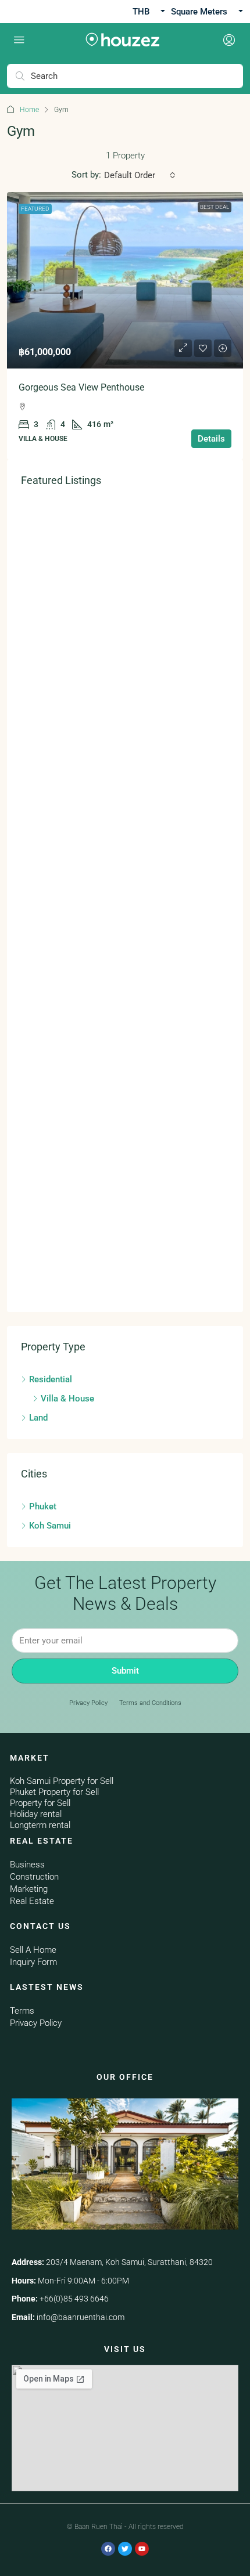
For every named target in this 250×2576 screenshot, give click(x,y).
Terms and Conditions (150, 1703)
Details (211, 439)
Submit (125, 1671)
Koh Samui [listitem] (50, 1526)
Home (29, 110)
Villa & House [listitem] (67, 1399)
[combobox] (140, 175)
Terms (22, 2011)
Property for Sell (40, 1803)
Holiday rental (36, 1814)
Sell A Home (33, 1950)
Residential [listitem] (51, 1379)
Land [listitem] (38, 1418)
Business (27, 1865)
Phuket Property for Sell (54, 1792)
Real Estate (32, 1901)
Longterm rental (40, 1825)
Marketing (29, 1889)
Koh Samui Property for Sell (62, 1781)
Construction (34, 1877)
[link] (125, 281)
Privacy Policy (88, 1703)
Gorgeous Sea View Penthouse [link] (81, 387)
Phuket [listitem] (43, 1506)
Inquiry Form (33, 1962)
